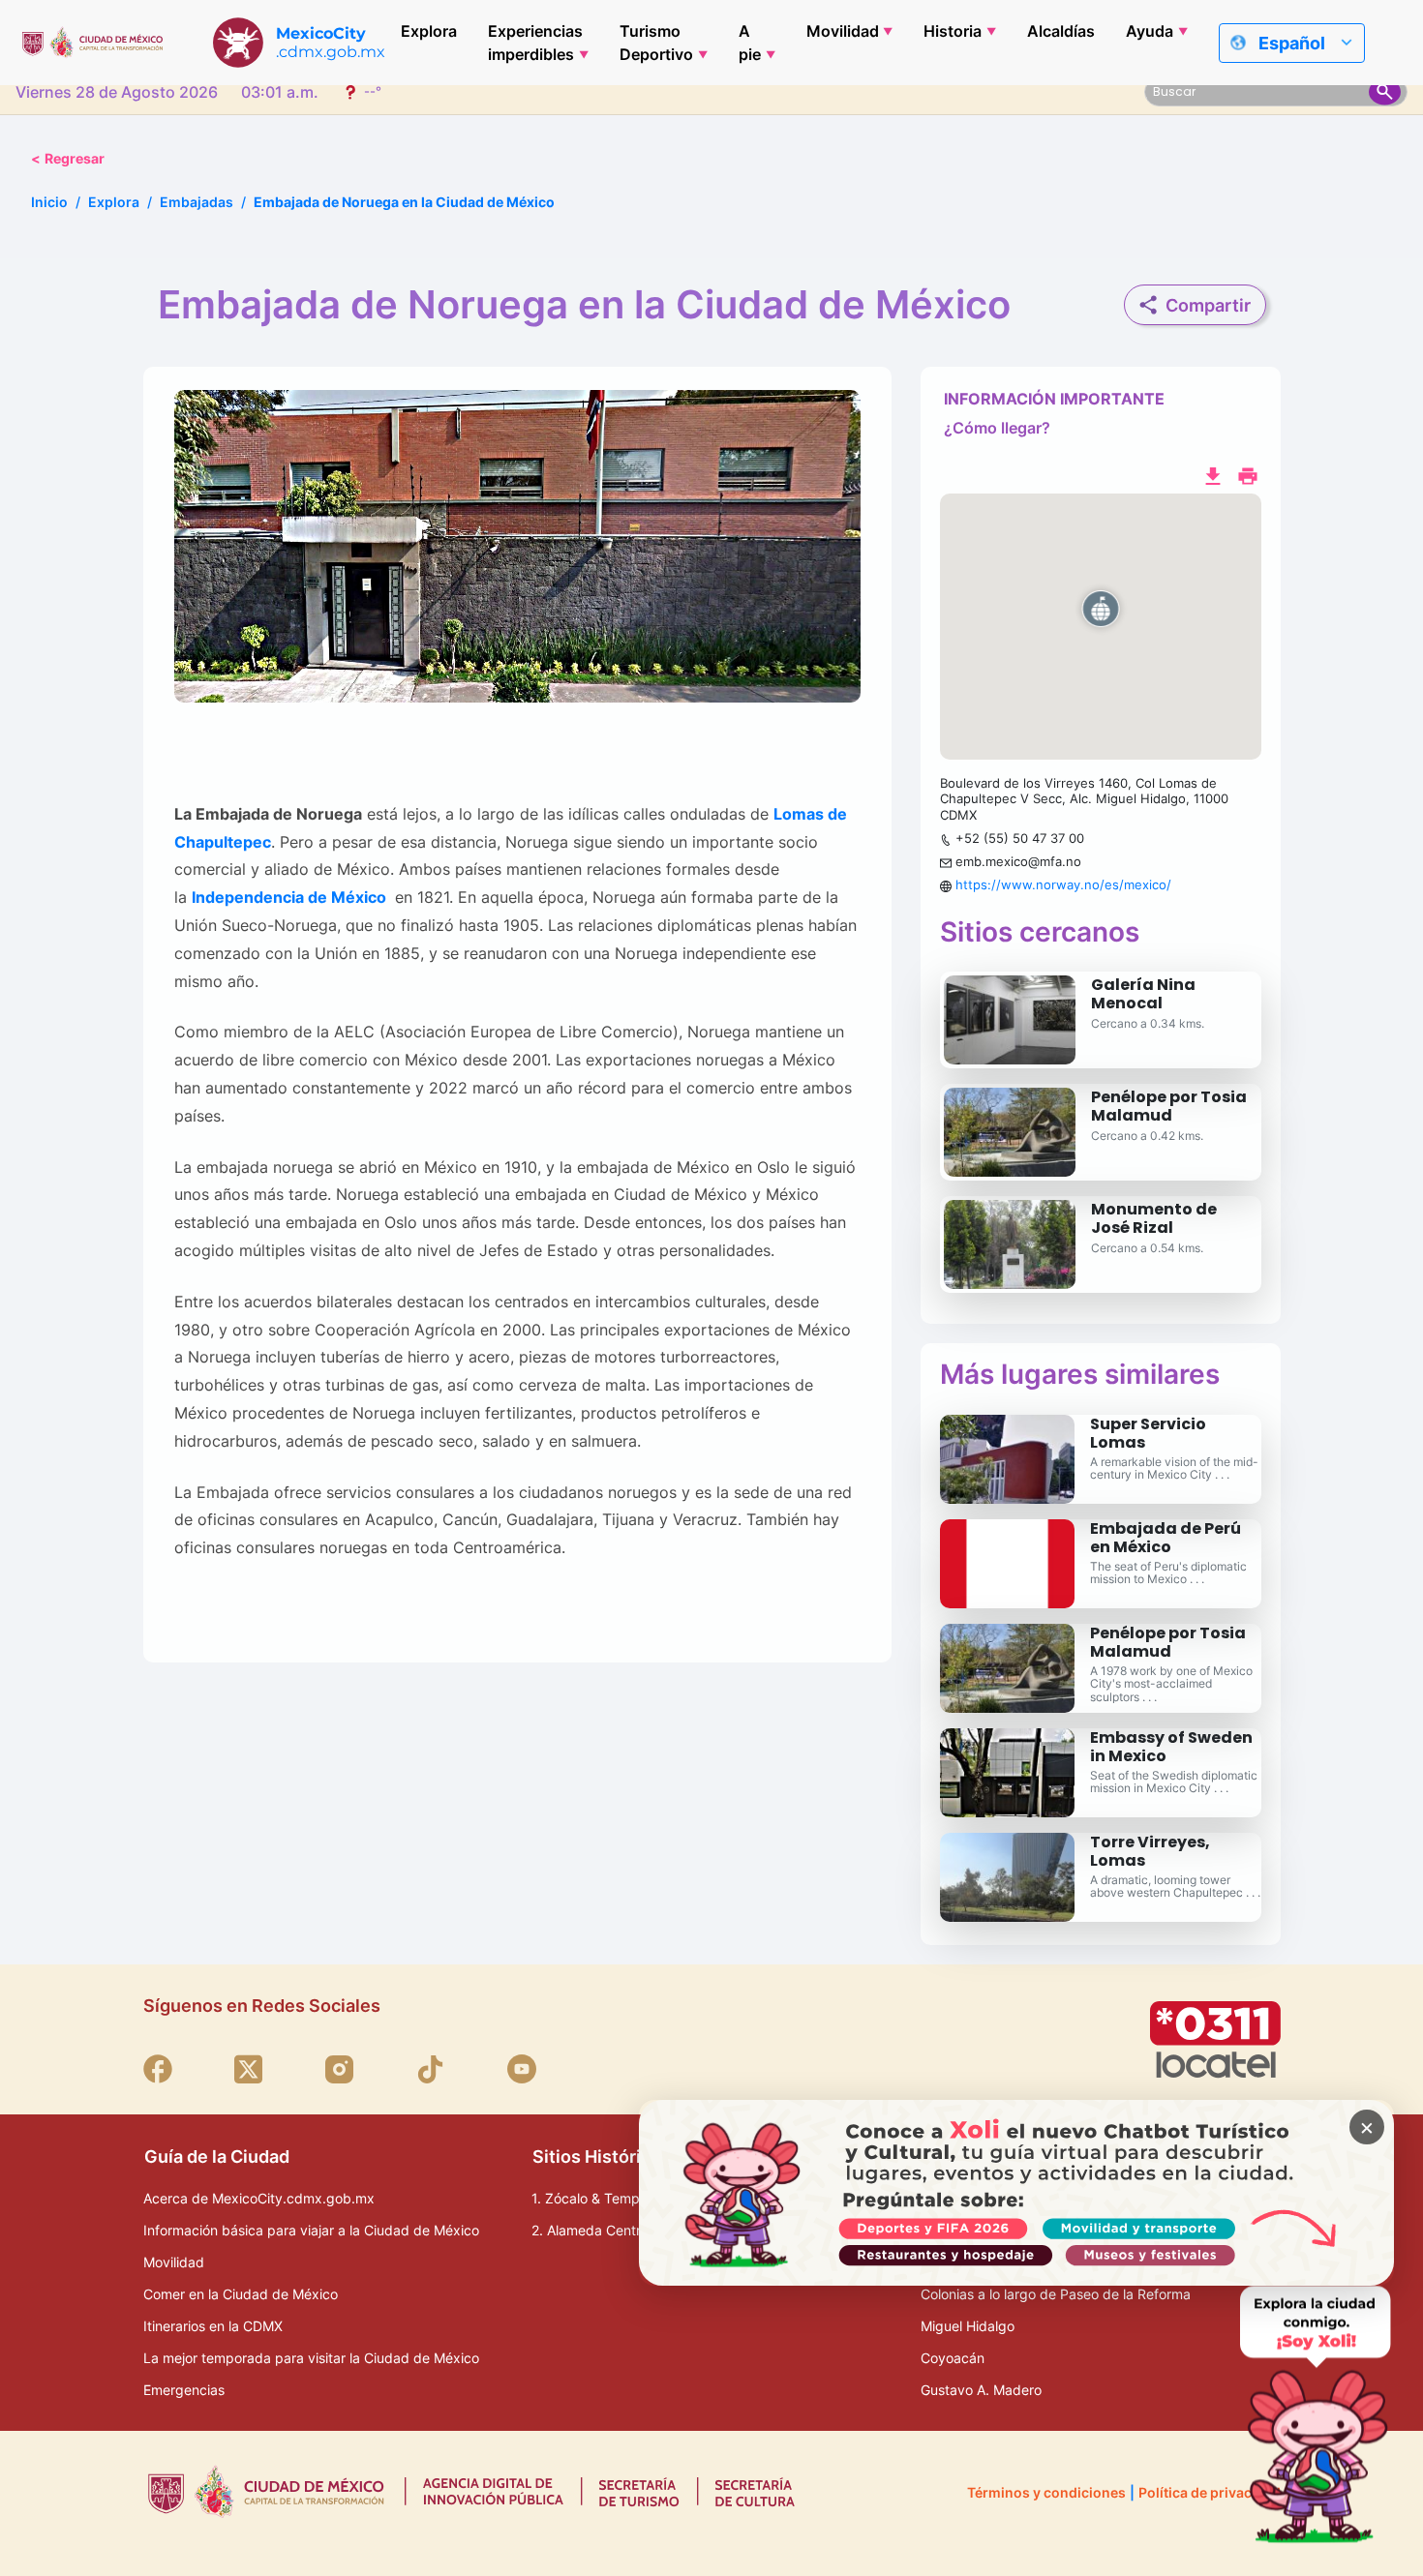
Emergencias (184, 2390)
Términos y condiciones (1046, 2492)
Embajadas (197, 202)
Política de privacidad (1210, 2492)
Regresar (68, 158)
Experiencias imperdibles (535, 43)
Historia (953, 31)
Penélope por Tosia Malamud (1169, 1106)
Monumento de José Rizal (1154, 1218)
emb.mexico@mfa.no (1018, 861)
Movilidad (843, 31)
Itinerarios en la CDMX (213, 2326)
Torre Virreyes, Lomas (1150, 1851)
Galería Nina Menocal (1143, 994)
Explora (429, 31)
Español (1292, 43)
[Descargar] (1213, 474)
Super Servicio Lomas (1148, 1433)
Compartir (1208, 305)
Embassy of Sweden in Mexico (1171, 1747)
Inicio (49, 202)
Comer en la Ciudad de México (241, 2294)
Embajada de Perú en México (1166, 1538)
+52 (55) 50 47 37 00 (1020, 838)
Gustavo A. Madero (981, 2390)
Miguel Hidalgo (968, 2326)
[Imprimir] (1248, 474)
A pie (750, 43)
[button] (1101, 627)
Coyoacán (953, 2358)
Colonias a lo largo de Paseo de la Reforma (1056, 2294)
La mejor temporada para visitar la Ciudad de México (311, 2358)
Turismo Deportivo (656, 43)
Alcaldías (1061, 31)
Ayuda (1150, 31)
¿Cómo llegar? (997, 428)
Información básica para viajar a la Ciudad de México (311, 2230)
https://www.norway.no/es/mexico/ (1063, 884)
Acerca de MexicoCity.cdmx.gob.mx (259, 2198)
